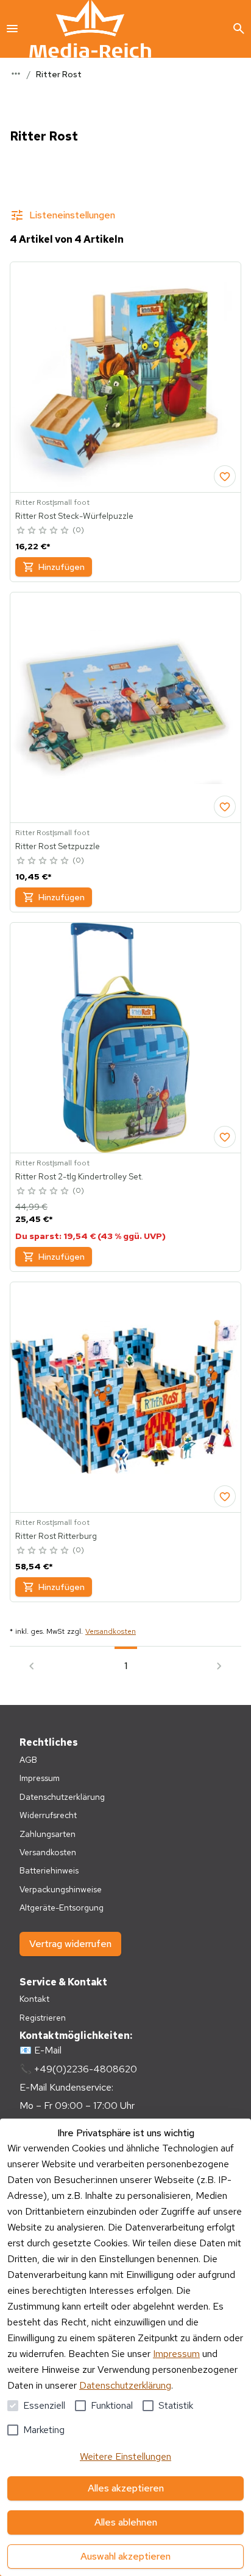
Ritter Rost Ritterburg (56, 1536)
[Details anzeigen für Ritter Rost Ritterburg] (125, 1397)
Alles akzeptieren (126, 2488)
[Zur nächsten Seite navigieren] (219, 1666)
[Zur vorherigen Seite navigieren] (32, 1666)
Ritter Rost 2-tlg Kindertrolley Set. (79, 1176)
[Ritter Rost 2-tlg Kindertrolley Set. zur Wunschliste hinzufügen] (225, 1137)
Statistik (176, 2405)
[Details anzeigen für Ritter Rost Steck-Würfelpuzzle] (125, 377)
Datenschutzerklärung (125, 2385)
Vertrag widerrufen (70, 1944)
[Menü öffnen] (12, 29)
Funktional (112, 2405)
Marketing (44, 2430)
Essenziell (44, 2405)
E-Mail (48, 2050)
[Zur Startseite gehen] (90, 29)
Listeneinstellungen (72, 215)
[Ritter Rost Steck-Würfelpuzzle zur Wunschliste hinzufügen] (225, 476)
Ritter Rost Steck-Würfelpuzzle (74, 516)
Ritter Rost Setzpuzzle (58, 846)
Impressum (176, 2354)
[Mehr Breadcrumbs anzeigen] (16, 74)
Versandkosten (111, 1631)
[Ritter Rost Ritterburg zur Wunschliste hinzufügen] (225, 1496)
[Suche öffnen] (239, 29)
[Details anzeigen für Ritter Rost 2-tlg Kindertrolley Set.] (125, 1038)
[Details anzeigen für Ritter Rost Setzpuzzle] (125, 707)
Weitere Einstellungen (125, 2456)
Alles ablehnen (126, 2522)
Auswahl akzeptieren (125, 2556)
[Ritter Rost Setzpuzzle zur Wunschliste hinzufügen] (225, 807)
